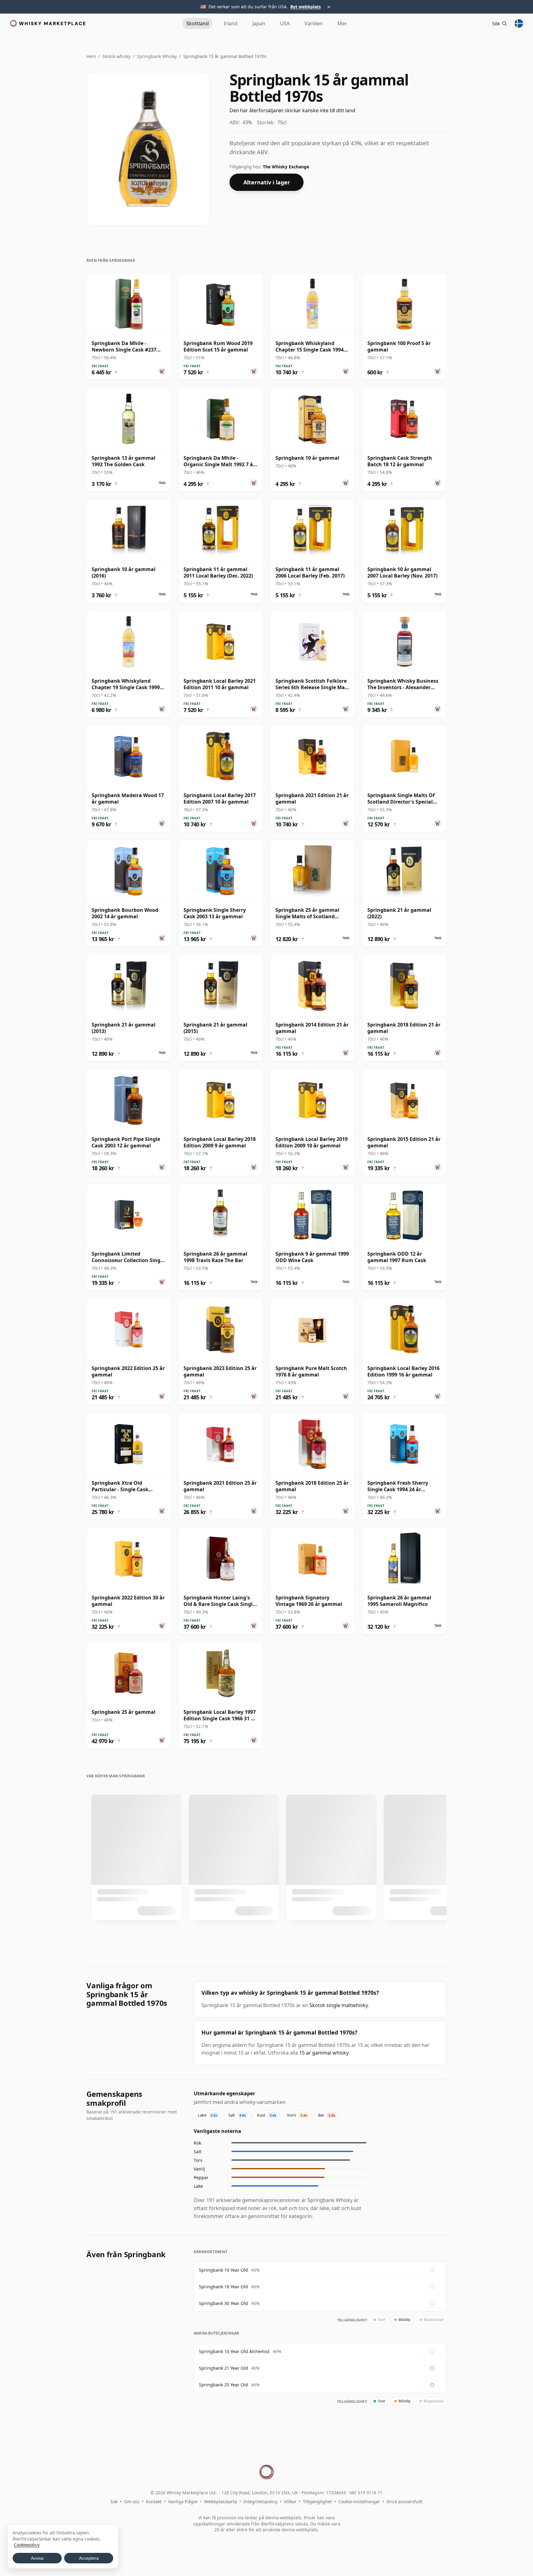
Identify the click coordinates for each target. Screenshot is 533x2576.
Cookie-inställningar (359, 2502)
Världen (314, 23)
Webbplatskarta (221, 2502)
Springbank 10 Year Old (223, 2270)
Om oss (132, 2502)
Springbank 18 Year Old (223, 2287)
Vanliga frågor (183, 2502)
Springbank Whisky (157, 56)
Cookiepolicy (27, 2545)
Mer (342, 23)
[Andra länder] (519, 23)
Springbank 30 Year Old (223, 2303)
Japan (259, 23)
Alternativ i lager (267, 182)
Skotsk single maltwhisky (339, 2005)
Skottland (198, 23)
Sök (114, 2502)
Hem (91, 56)
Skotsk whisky (116, 56)
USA (285, 23)
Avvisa (37, 2558)
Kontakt (154, 2502)
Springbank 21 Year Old (223, 2368)
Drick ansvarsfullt (405, 2502)
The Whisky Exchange (286, 167)
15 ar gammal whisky (324, 2053)
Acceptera (89, 2558)
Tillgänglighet (317, 2502)
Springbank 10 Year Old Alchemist (234, 2351)
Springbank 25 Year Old (223, 2385)
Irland (231, 23)
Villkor (290, 2502)
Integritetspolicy (260, 2502)
